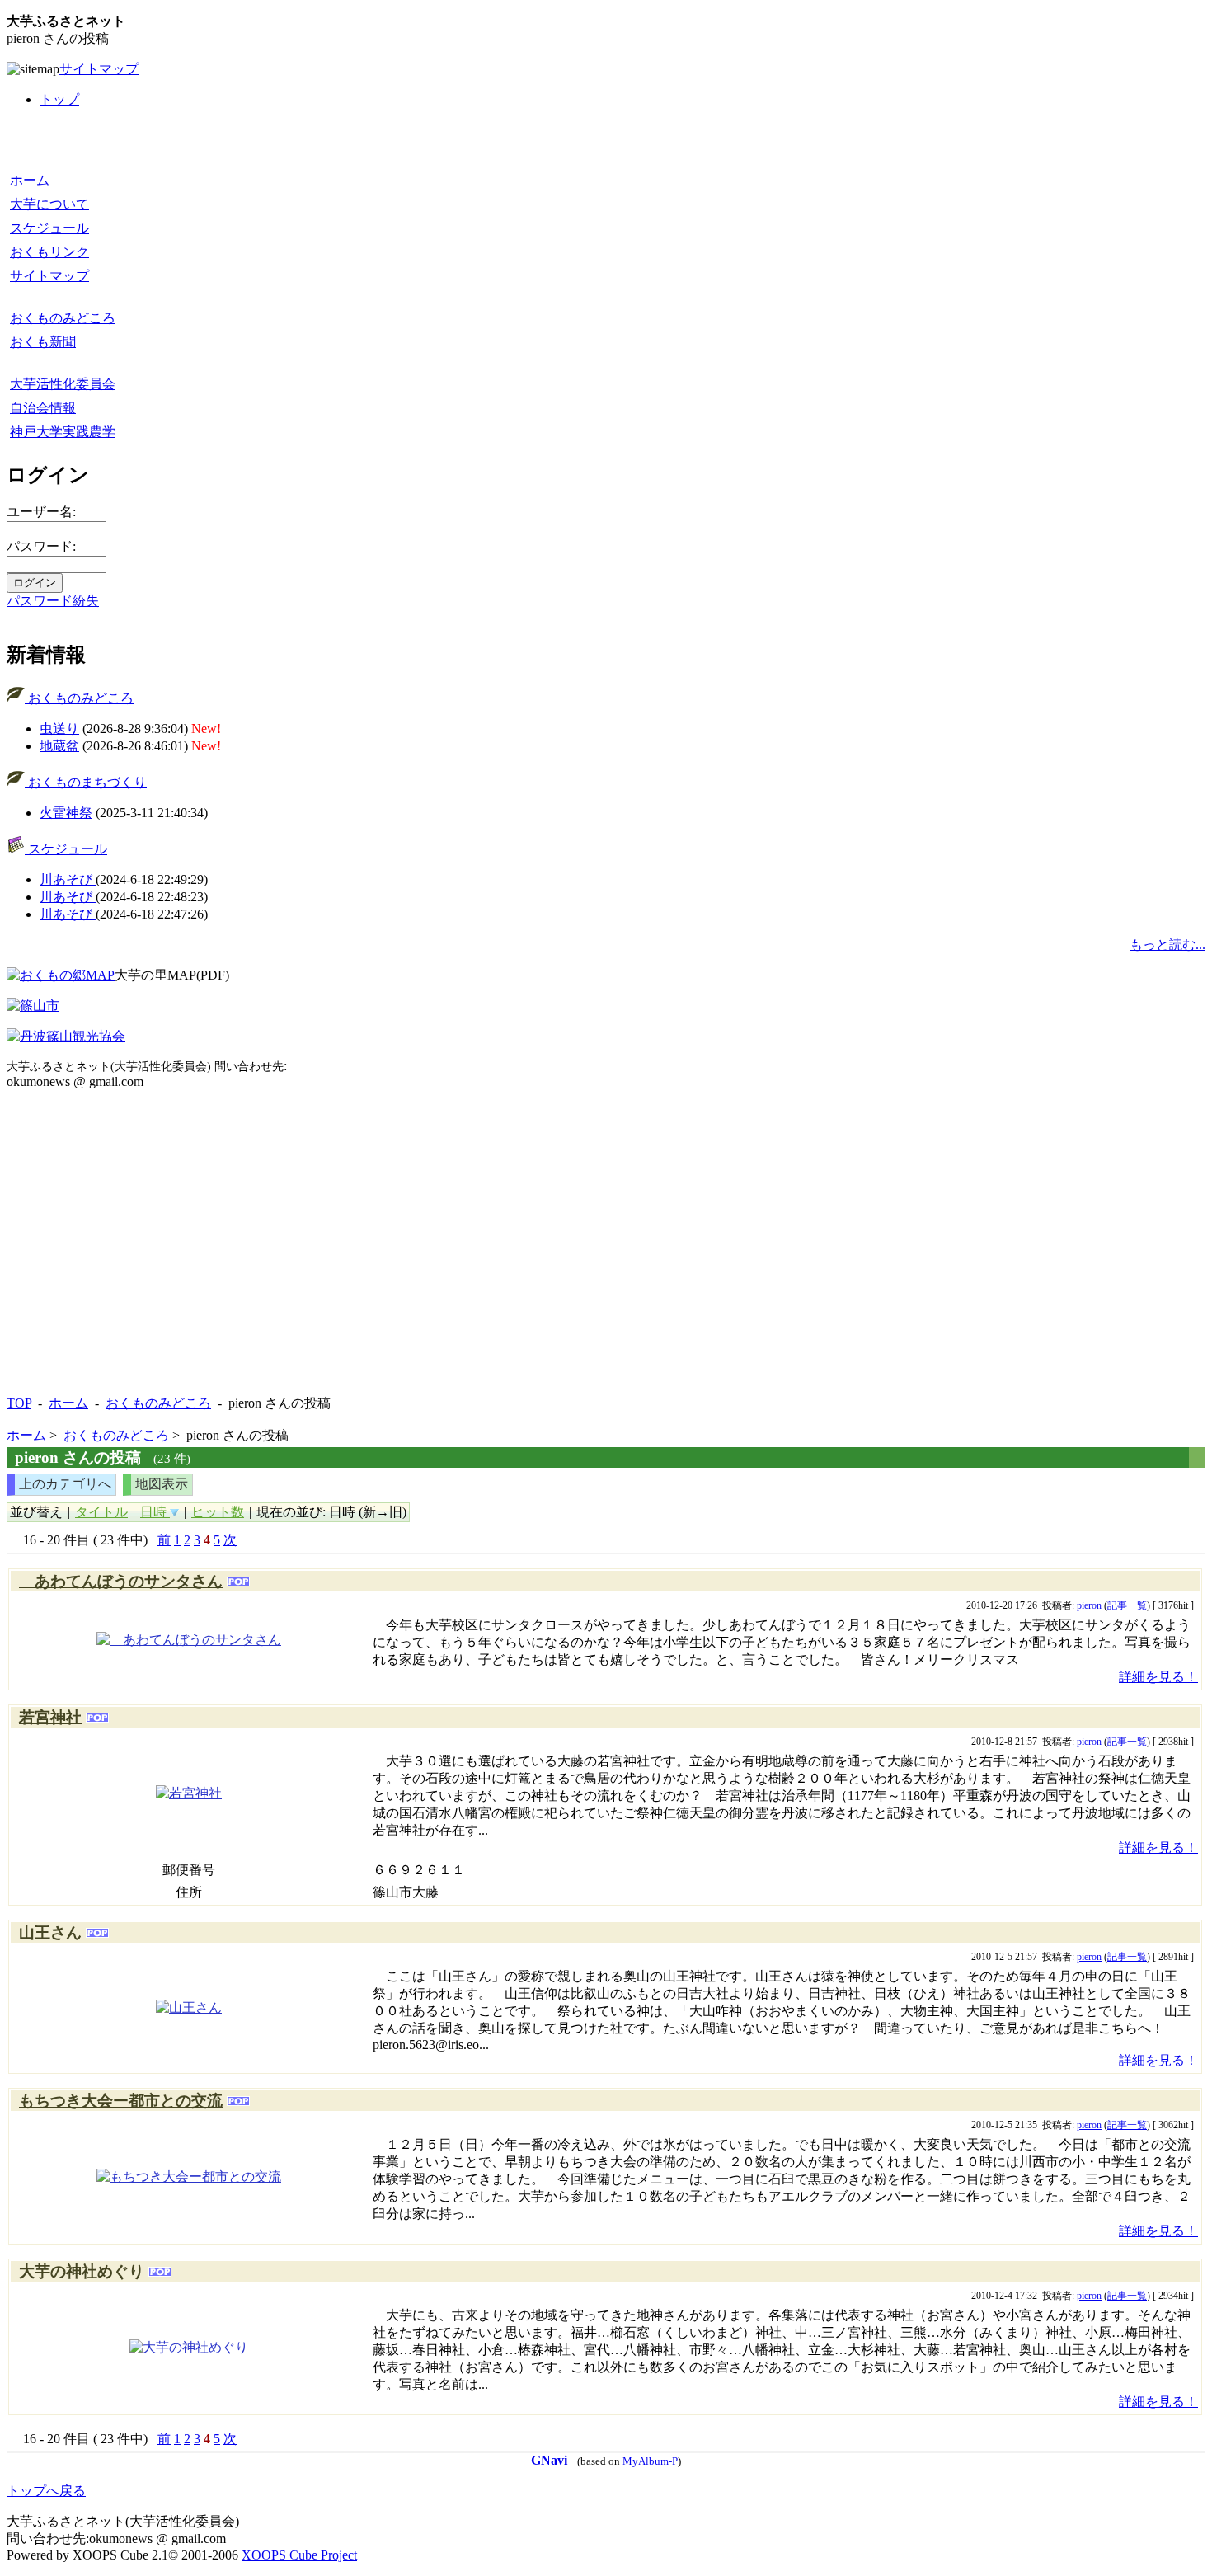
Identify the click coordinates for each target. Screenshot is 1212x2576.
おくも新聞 (43, 342)
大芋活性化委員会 (63, 384)
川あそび (68, 879)
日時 (155, 1512)
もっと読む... (1167, 945)
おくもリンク (49, 252)
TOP (19, 1403)
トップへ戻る (46, 2491)
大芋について (49, 204)
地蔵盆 (59, 746)
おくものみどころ (63, 318)
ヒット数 (218, 1512)
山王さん (50, 1932)
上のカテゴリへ (65, 1484)
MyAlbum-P (650, 2461)
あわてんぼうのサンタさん (121, 1581)
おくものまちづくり (86, 782)
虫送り (59, 729)
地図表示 (162, 1484)
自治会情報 (43, 408)
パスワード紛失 (53, 601)
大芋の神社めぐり (82, 2271)
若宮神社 (50, 1717)
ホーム (30, 180)
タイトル (101, 1512)
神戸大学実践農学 (63, 432)
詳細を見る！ (1158, 1677)
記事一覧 (1127, 1605)
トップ (59, 99)
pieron (1089, 1605)
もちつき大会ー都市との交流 (121, 2101)
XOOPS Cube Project (299, 2555)
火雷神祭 (66, 813)
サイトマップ (99, 69)
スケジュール (49, 228)
